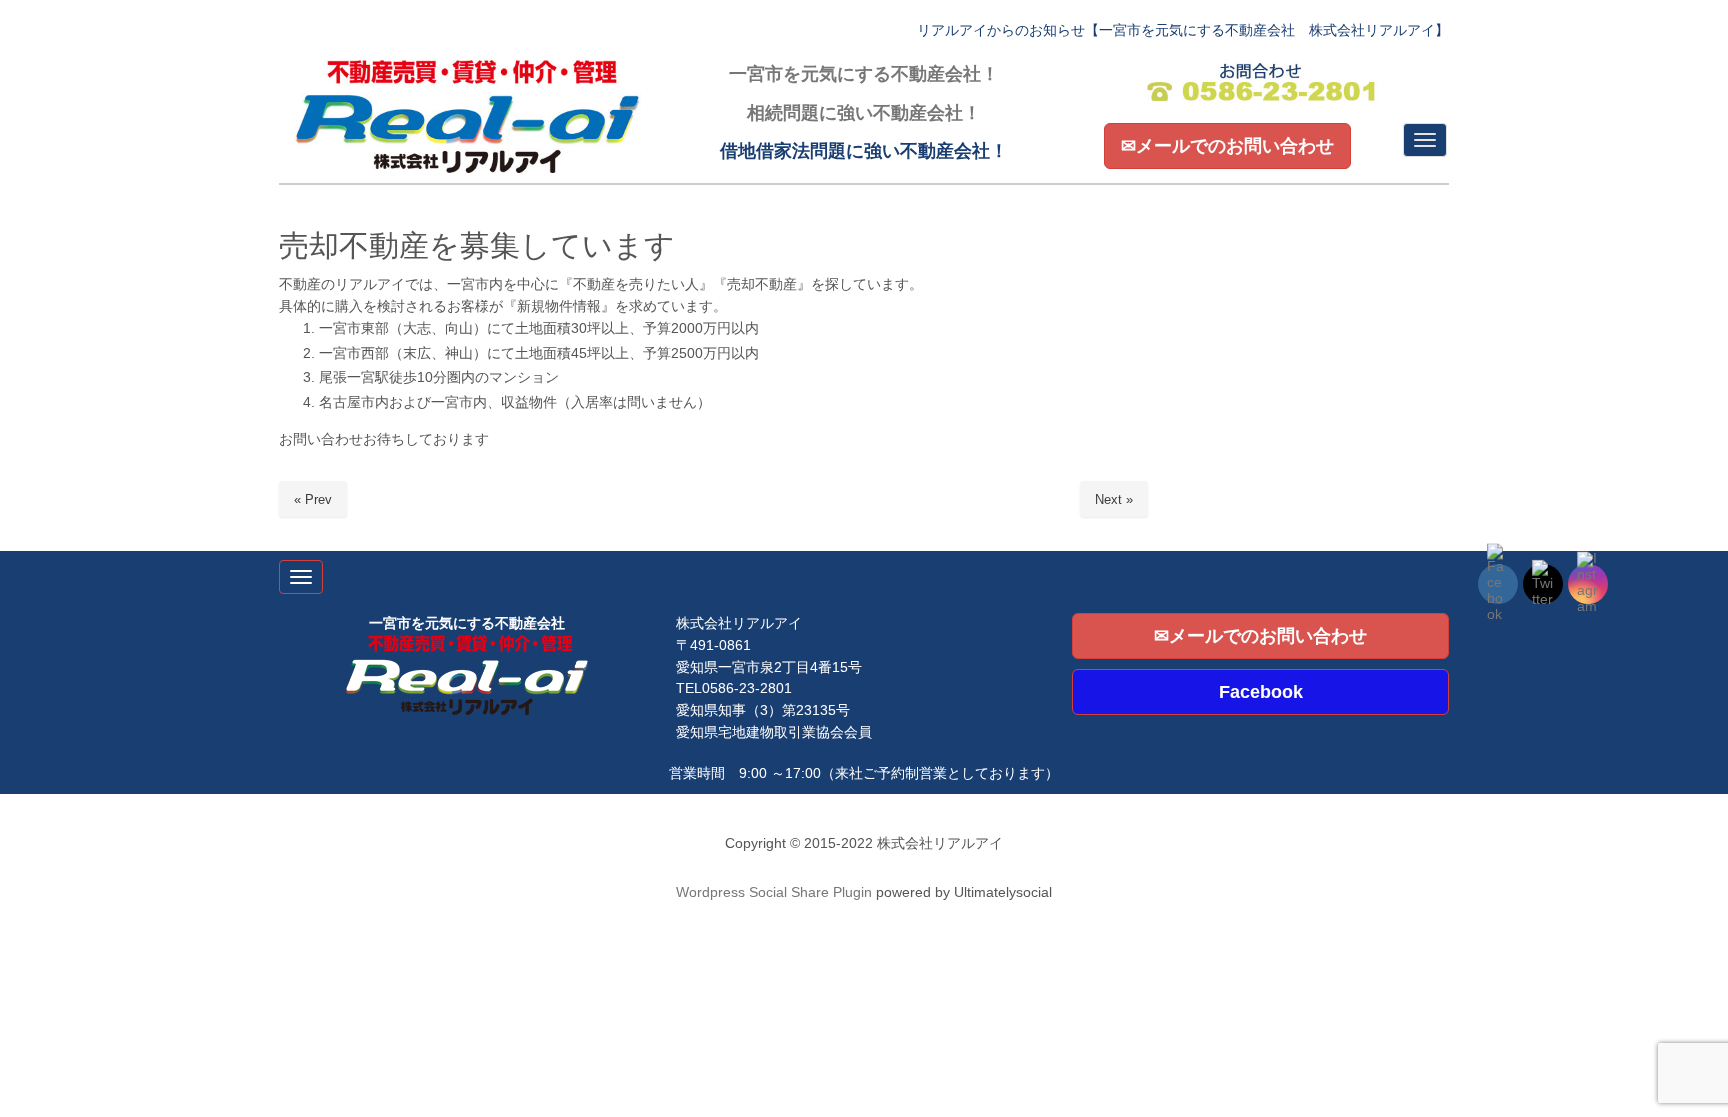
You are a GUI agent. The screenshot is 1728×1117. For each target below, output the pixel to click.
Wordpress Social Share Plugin (776, 892)
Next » (1114, 499)
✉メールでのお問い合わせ (1227, 146)
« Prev (313, 499)
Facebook (1261, 692)
